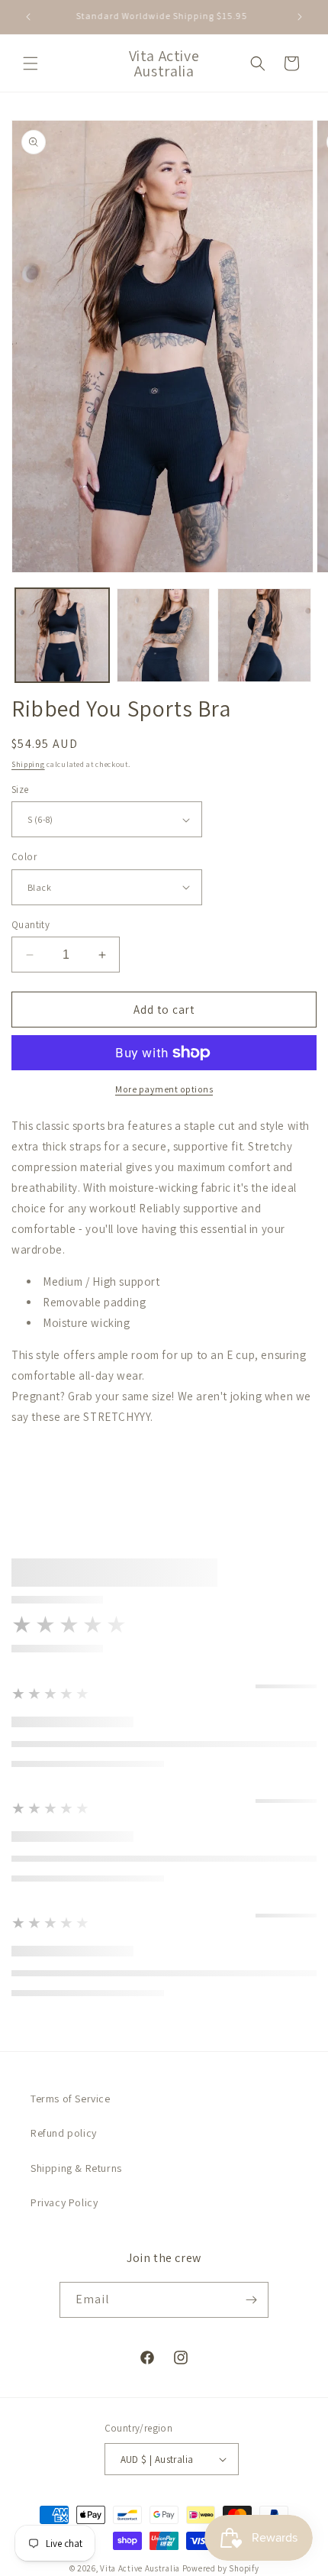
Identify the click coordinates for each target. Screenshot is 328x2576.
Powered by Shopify (221, 2568)
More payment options (164, 1089)
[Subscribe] (251, 2300)
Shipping (28, 764)
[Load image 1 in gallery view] (62, 635)
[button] (31, 63)
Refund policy (64, 2133)
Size (20, 790)
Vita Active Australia (140, 2568)
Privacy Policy (64, 2202)
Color (24, 857)
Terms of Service (71, 2099)
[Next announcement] (300, 17)
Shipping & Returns (76, 2168)
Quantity (31, 925)
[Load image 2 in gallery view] (164, 635)
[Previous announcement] (28, 17)
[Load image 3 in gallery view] (264, 635)
